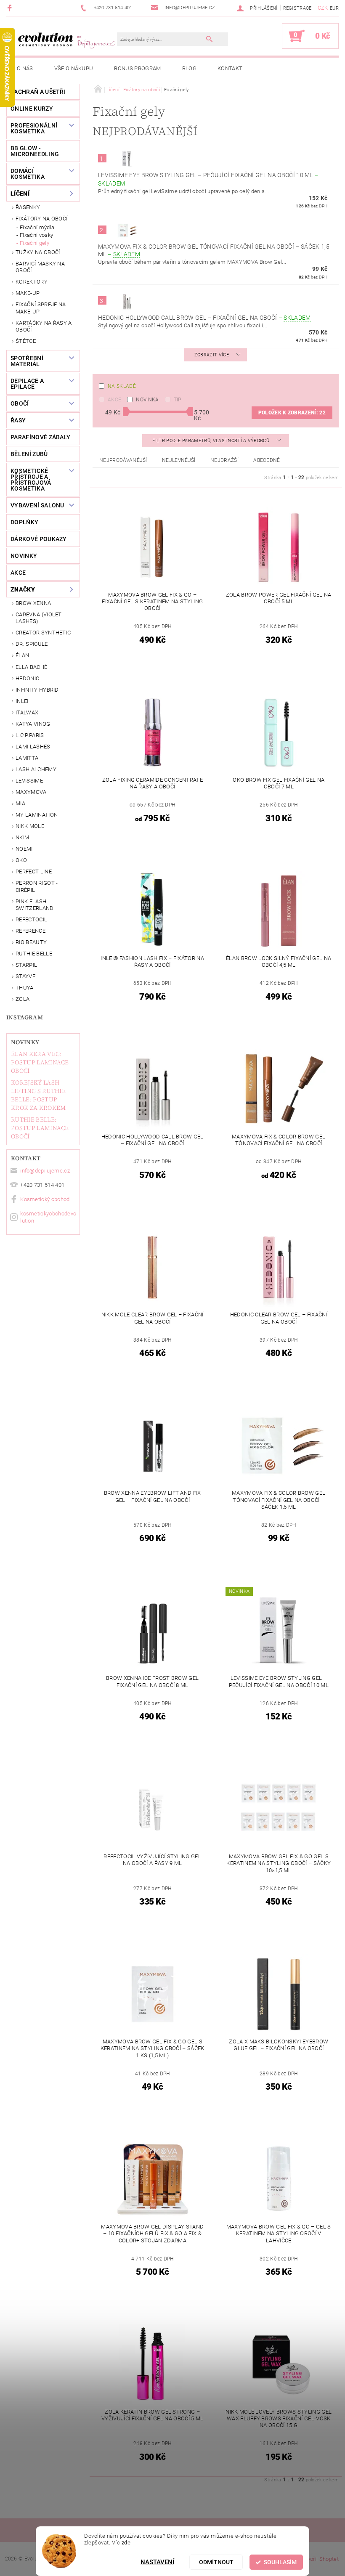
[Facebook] (11, 8)
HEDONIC (27, 678)
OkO (21, 860)
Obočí (20, 403)
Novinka (147, 400)
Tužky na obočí (38, 252)
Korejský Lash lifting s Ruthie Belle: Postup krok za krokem (38, 1095)
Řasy (18, 420)
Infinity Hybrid (37, 690)
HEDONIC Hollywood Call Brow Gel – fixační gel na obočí (204, 318)
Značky (23, 589)
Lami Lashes (33, 747)
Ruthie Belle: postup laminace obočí (40, 1128)
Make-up (28, 293)
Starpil (26, 965)
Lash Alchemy (36, 769)
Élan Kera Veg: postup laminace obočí (40, 1062)
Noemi (24, 849)
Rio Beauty (31, 942)
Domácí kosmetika (28, 174)
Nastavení (157, 2562)
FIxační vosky (36, 235)
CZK (323, 8)
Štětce (26, 341)
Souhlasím (280, 2562)
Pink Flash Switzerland (35, 905)
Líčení (20, 194)
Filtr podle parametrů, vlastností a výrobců (211, 441)
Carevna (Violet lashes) (39, 618)
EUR (334, 8)
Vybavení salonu (37, 505)
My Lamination (37, 815)
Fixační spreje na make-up (41, 308)
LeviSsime (29, 781)
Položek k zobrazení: (292, 413)
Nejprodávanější (123, 460)
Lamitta (27, 758)
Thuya (25, 988)
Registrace (297, 8)
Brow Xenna (33, 603)
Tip (178, 400)
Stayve (25, 976)
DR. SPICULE (32, 644)
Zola (23, 999)
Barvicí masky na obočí (40, 267)
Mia (20, 803)
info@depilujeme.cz (45, 1171)
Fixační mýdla (37, 227)
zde (126, 2543)
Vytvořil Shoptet (319, 2559)
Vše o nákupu (74, 68)
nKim (22, 837)
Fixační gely (34, 243)
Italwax (27, 712)
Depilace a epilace (27, 384)
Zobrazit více (212, 355)
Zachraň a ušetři (38, 92)
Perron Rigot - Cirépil (37, 886)
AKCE (18, 573)
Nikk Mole (30, 826)
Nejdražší (224, 460)
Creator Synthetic (43, 633)
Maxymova (31, 792)
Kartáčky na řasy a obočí (44, 326)
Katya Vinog (33, 724)
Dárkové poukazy (39, 539)
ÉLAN (22, 655)
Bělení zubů (29, 454)
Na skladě (122, 386)
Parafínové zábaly (40, 437)
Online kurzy (32, 109)
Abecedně (267, 460)
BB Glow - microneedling (35, 151)
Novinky (25, 1042)
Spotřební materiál (27, 361)
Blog (189, 68)
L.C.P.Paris (30, 735)
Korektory (32, 282)
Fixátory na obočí (41, 219)
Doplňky (24, 522)
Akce (114, 400)
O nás (25, 68)
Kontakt (230, 68)
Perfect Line (34, 871)
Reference (31, 931)
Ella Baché (31, 667)
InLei (22, 701)
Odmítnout (216, 2562)
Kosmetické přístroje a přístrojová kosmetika (31, 480)
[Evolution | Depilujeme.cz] (66, 40)
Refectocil (31, 919)
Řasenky (28, 207)
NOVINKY (24, 556)
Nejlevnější (179, 460)
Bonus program (137, 68)
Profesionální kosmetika (34, 128)
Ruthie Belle (34, 954)
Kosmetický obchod (45, 1199)
